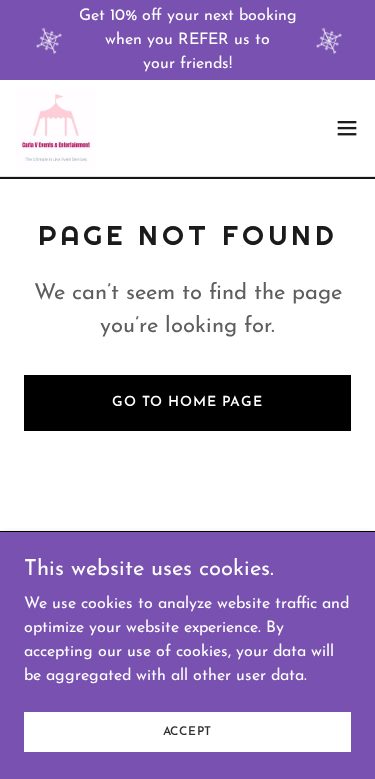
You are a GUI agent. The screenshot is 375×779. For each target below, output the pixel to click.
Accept (188, 731)
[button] (347, 128)
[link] (56, 128)
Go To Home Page (187, 402)
